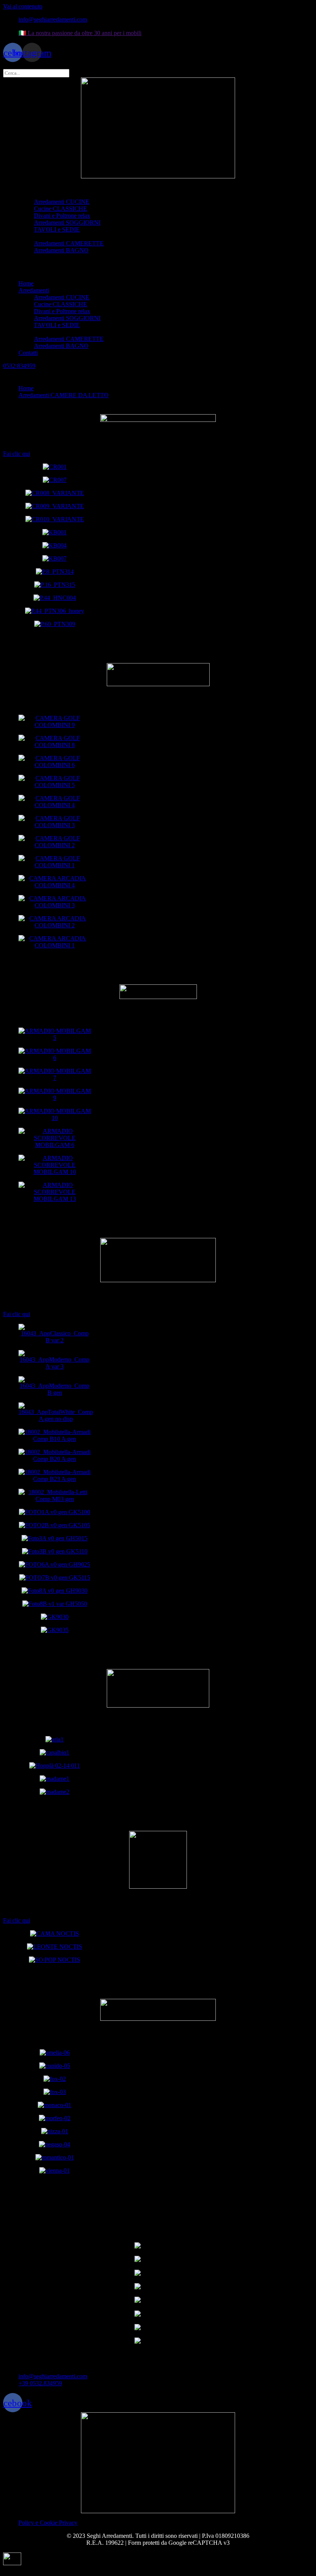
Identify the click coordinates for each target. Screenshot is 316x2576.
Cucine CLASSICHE (61, 209)
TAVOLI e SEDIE (57, 229)
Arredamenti (34, 195)
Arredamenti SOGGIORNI (67, 223)
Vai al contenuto (23, 6)
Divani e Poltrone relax (62, 216)
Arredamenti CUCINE (62, 202)
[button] (158, 270)
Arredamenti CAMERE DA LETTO (79, 236)
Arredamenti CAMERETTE (69, 243)
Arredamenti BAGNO (61, 250)
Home (26, 188)
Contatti (28, 257)
